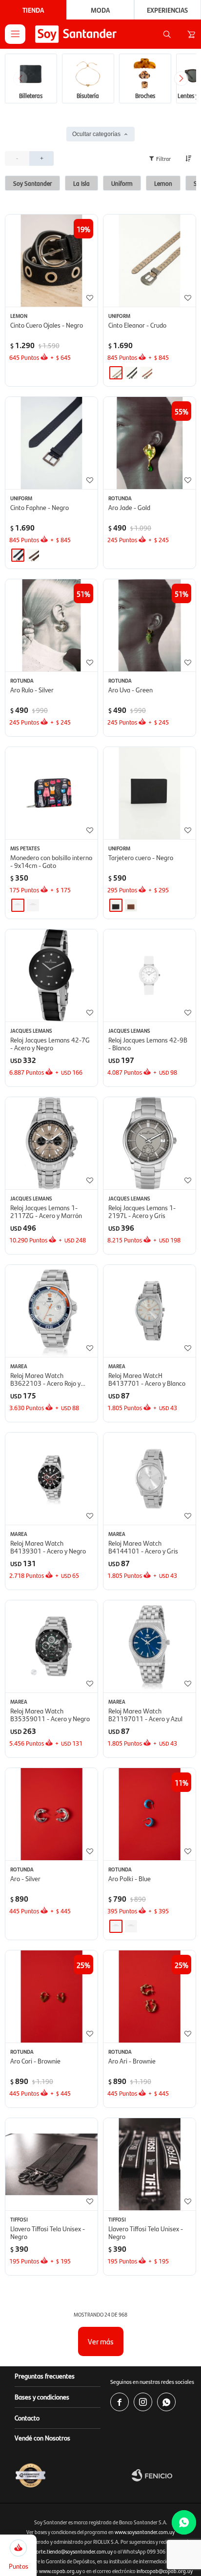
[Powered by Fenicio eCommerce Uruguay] (164, 2475)
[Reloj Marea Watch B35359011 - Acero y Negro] (51, 1646)
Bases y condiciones (42, 2397)
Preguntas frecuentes (45, 2376)
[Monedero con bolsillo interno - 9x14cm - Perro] (33, 905)
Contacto (27, 2418)
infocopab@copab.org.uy (165, 2571)
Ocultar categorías (96, 134)
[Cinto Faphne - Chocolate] (33, 555)
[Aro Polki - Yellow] (131, 1926)
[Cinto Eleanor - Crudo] (150, 261)
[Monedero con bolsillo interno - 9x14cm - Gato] (51, 793)
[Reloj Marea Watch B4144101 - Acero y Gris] (150, 1479)
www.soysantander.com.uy (145, 2532)
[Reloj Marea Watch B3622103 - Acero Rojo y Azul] (51, 1311)
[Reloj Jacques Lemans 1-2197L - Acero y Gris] (150, 1143)
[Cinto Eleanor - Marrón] (146, 373)
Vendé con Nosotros (42, 2438)
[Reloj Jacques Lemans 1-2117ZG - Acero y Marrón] (51, 1143)
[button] (167, 34)
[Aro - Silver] (51, 1814)
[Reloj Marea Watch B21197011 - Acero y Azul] (150, 1646)
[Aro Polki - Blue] (116, 1926)
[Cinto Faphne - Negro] (51, 443)
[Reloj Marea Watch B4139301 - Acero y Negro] (51, 1479)
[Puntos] (18, 2547)
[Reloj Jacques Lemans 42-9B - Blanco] (150, 975)
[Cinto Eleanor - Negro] (131, 373)
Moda (100, 10)
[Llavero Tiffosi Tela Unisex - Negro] (51, 2164)
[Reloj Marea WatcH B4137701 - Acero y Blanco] (150, 1311)
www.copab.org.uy (60, 2571)
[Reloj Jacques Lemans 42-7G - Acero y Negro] (51, 975)
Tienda (33, 10)
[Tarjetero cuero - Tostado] (131, 905)
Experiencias (167, 10)
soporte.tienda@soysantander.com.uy (70, 2551)
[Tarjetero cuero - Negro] (150, 793)
